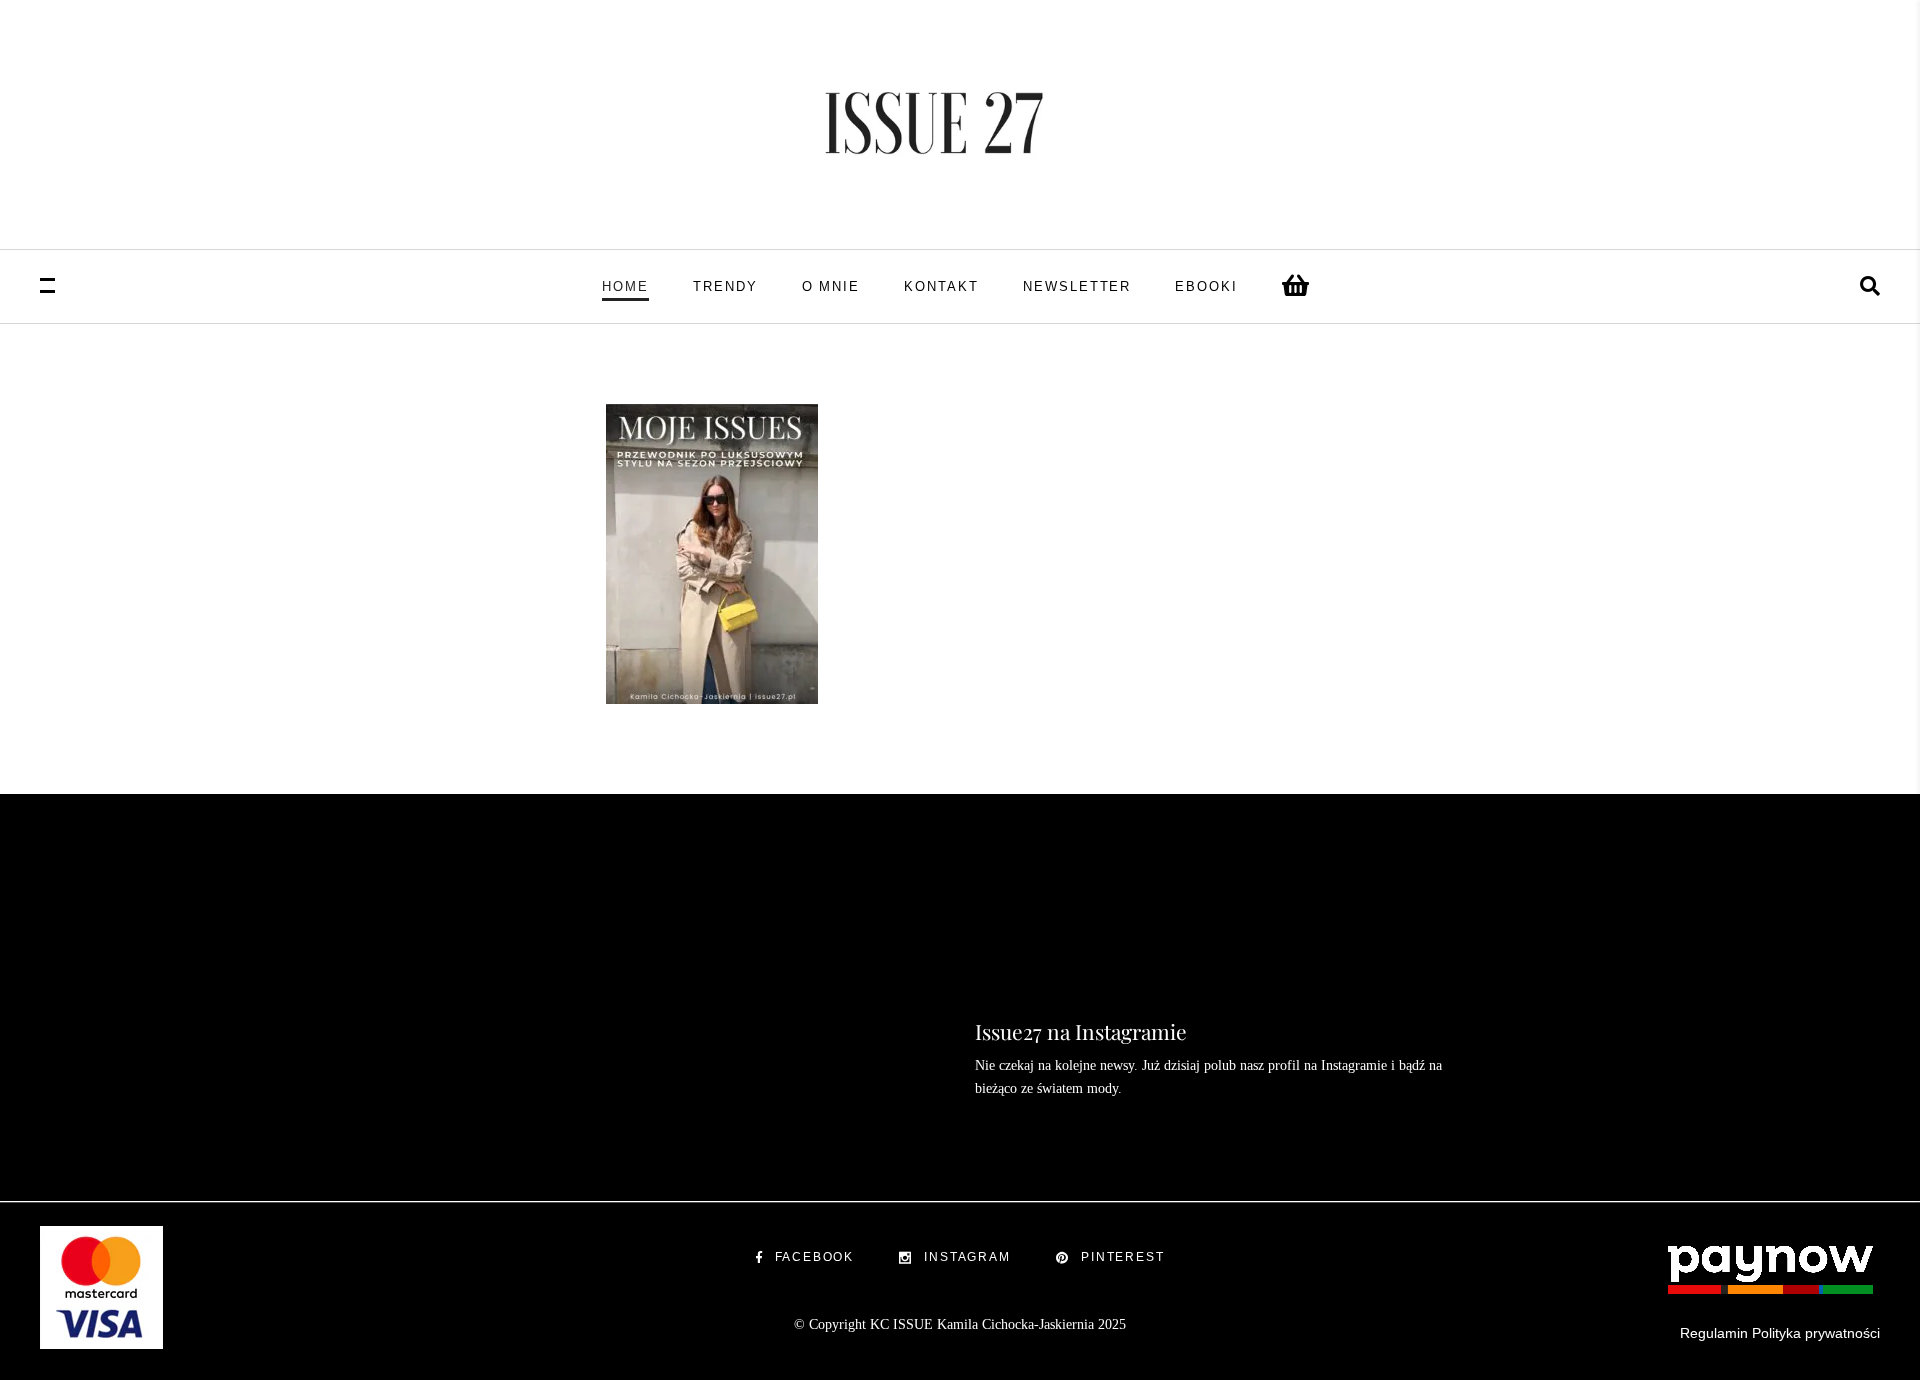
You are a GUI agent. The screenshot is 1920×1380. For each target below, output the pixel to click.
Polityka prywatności (1816, 1333)
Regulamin (1714, 1333)
